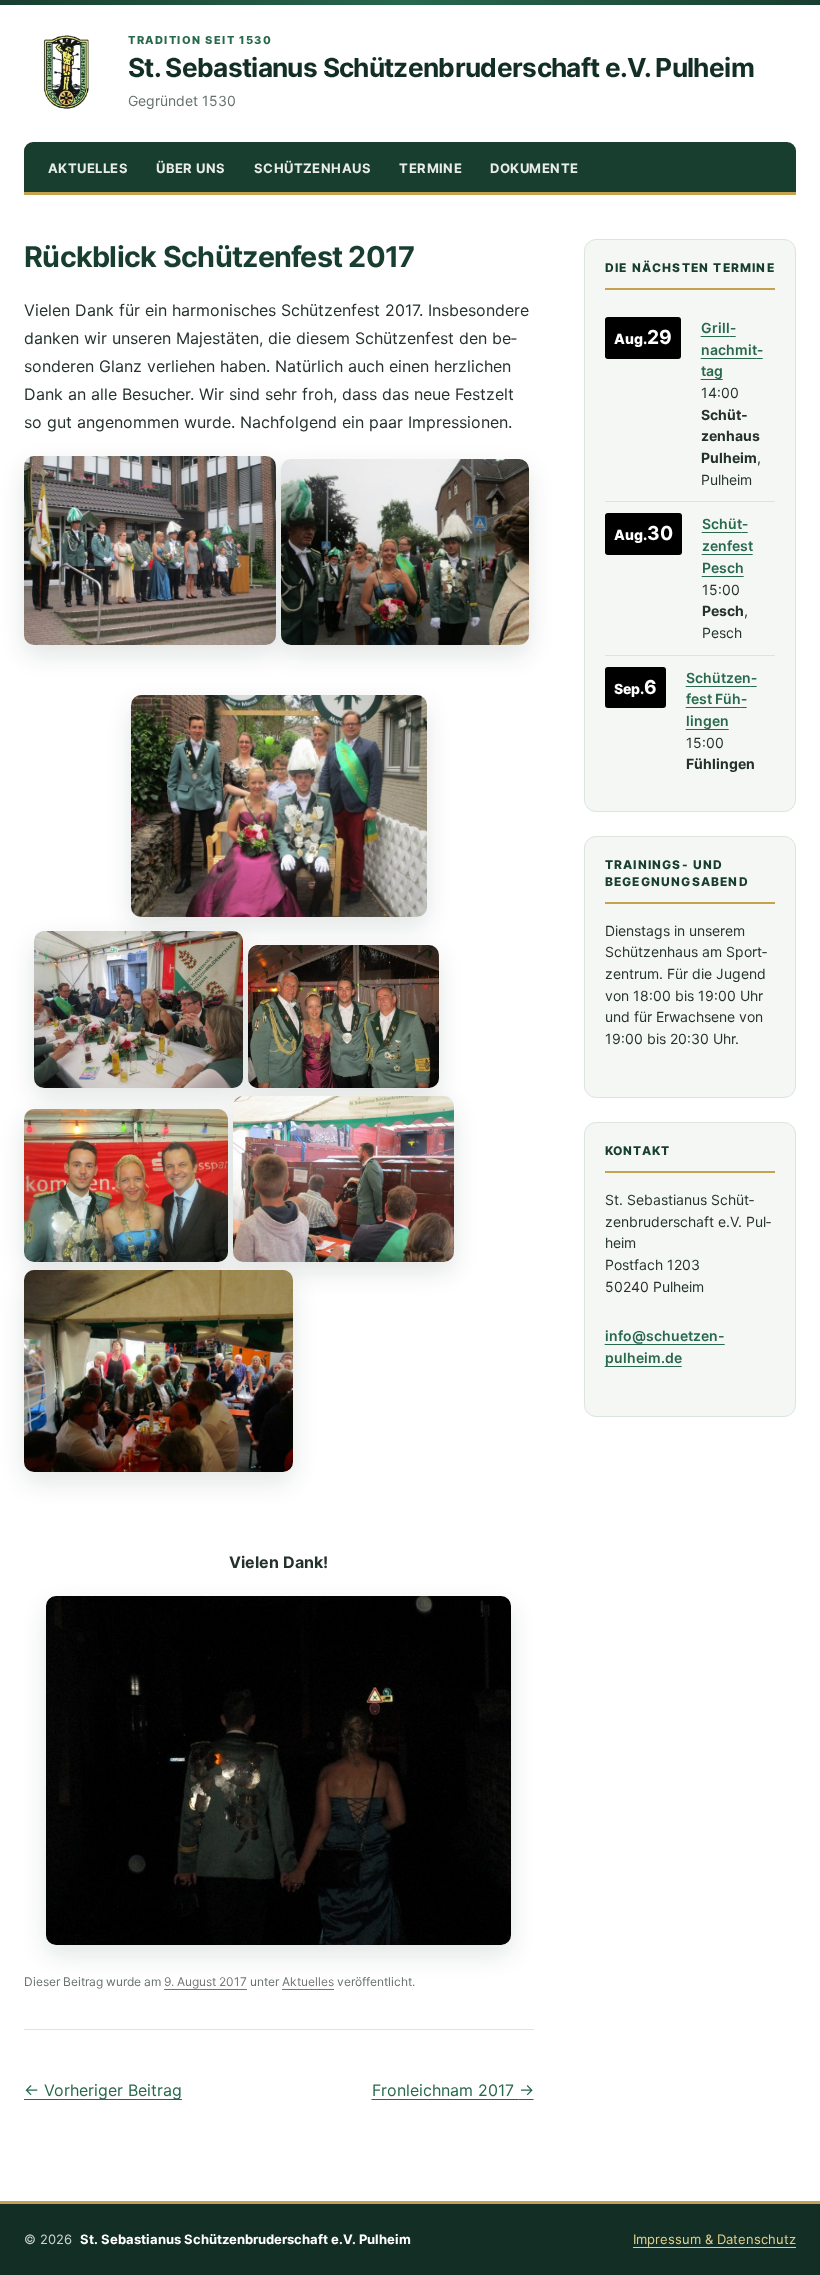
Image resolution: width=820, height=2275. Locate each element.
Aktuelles (88, 168)
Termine (430, 168)
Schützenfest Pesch (727, 545)
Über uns (191, 168)
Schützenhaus (312, 168)
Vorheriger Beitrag (103, 2090)
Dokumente (534, 168)
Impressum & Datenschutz (714, 2239)
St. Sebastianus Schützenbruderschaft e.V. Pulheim (441, 68)
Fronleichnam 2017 (453, 2090)
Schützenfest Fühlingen (721, 699)
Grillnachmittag (732, 349)
